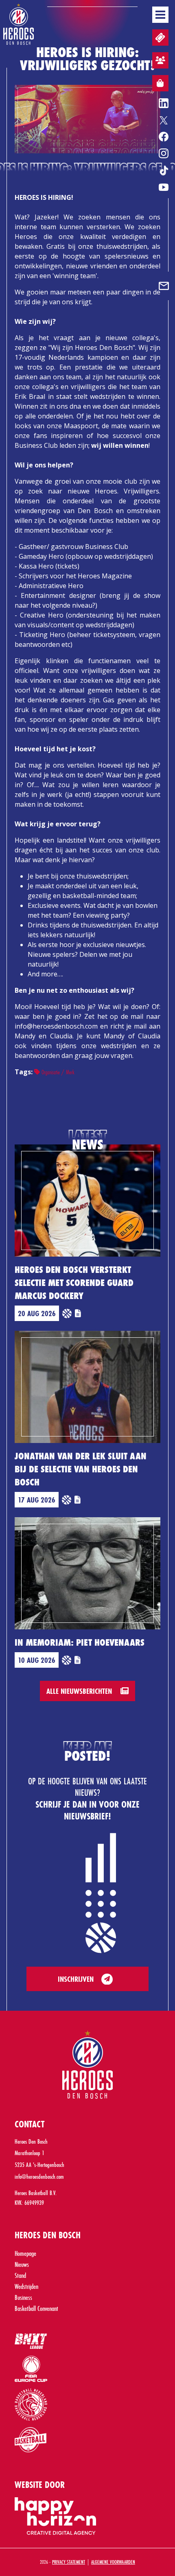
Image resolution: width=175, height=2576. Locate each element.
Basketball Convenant (36, 2308)
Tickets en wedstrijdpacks (160, 38)
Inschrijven (76, 1979)
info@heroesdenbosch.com (39, 2177)
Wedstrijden (26, 2286)
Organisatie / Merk (57, 1072)
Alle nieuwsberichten (80, 1691)
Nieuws (22, 2264)
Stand (20, 2275)
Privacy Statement (69, 2562)
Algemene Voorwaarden (113, 2562)
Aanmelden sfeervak (160, 60)
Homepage (25, 2253)
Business (23, 2297)
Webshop (160, 83)
